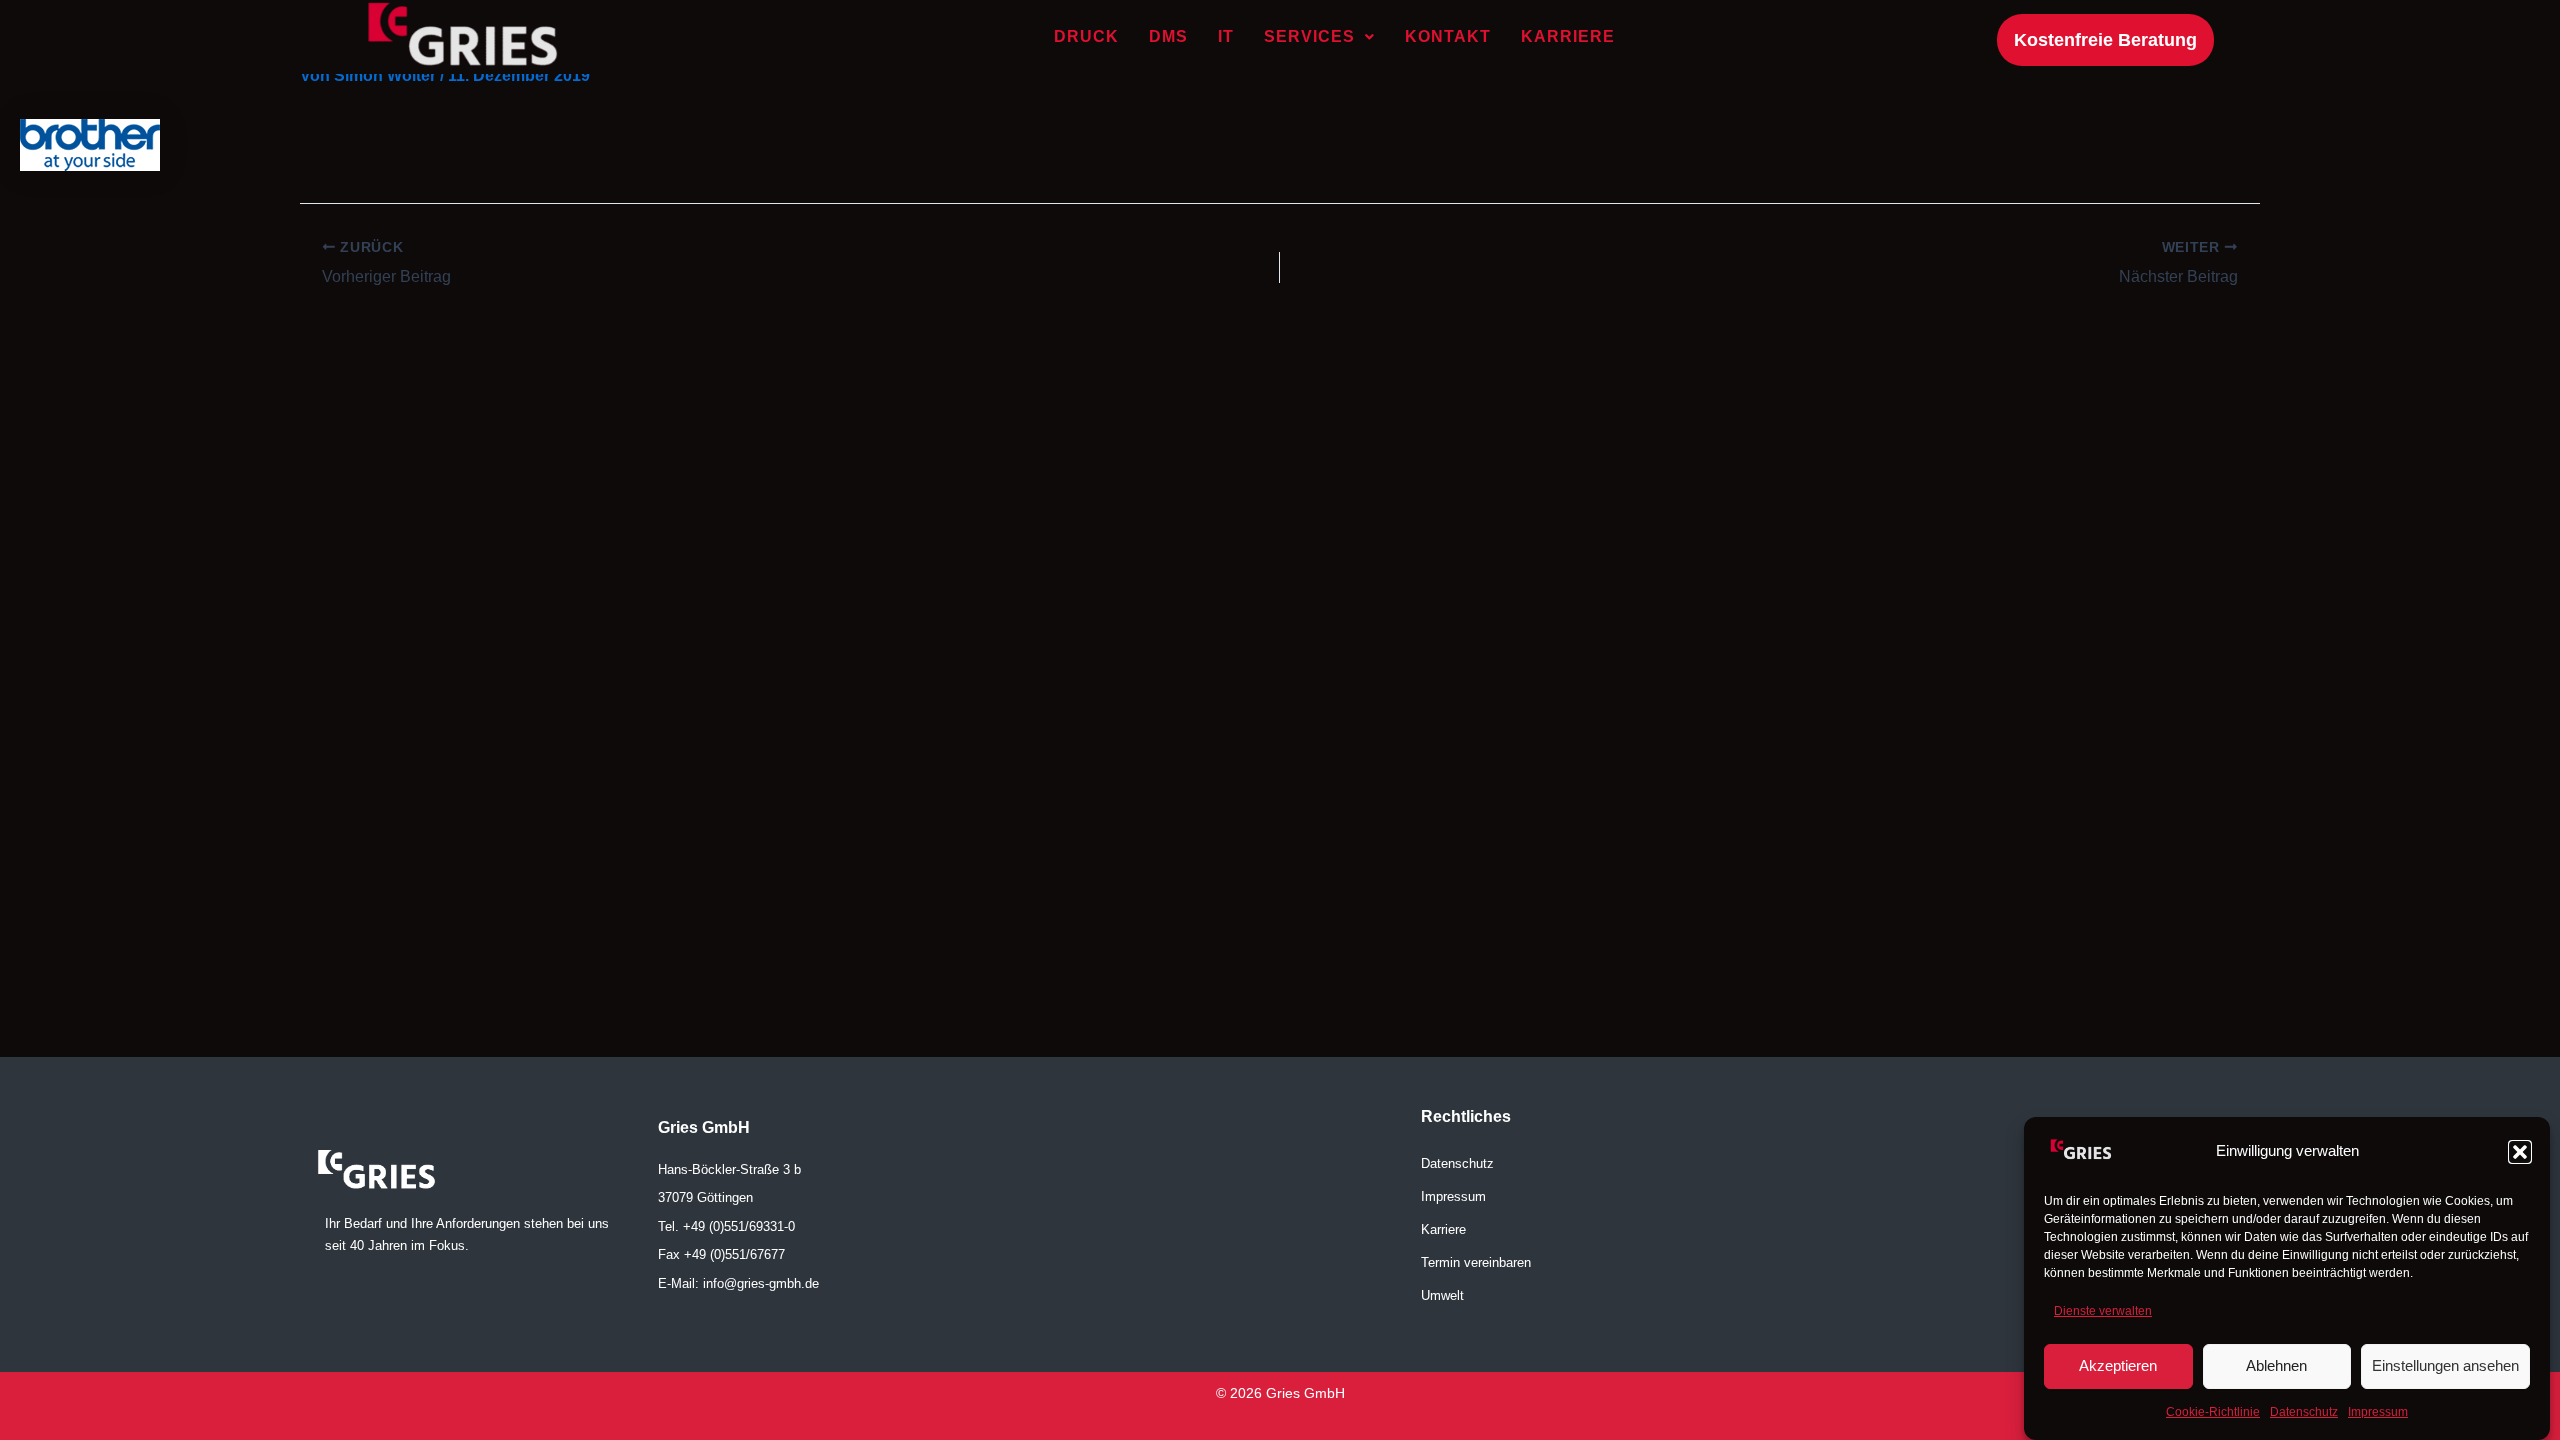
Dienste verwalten (2103, 1311)
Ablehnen (2276, 1365)
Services (1309, 36)
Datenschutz (2304, 1413)
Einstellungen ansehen (2445, 1365)
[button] (2520, 1152)
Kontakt (1448, 36)
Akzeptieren (2118, 1365)
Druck (1086, 36)
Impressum (2378, 1413)
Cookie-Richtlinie (2213, 1413)
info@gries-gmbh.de (761, 1283)
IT (1226, 36)
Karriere (1568, 36)
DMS (1168, 36)
